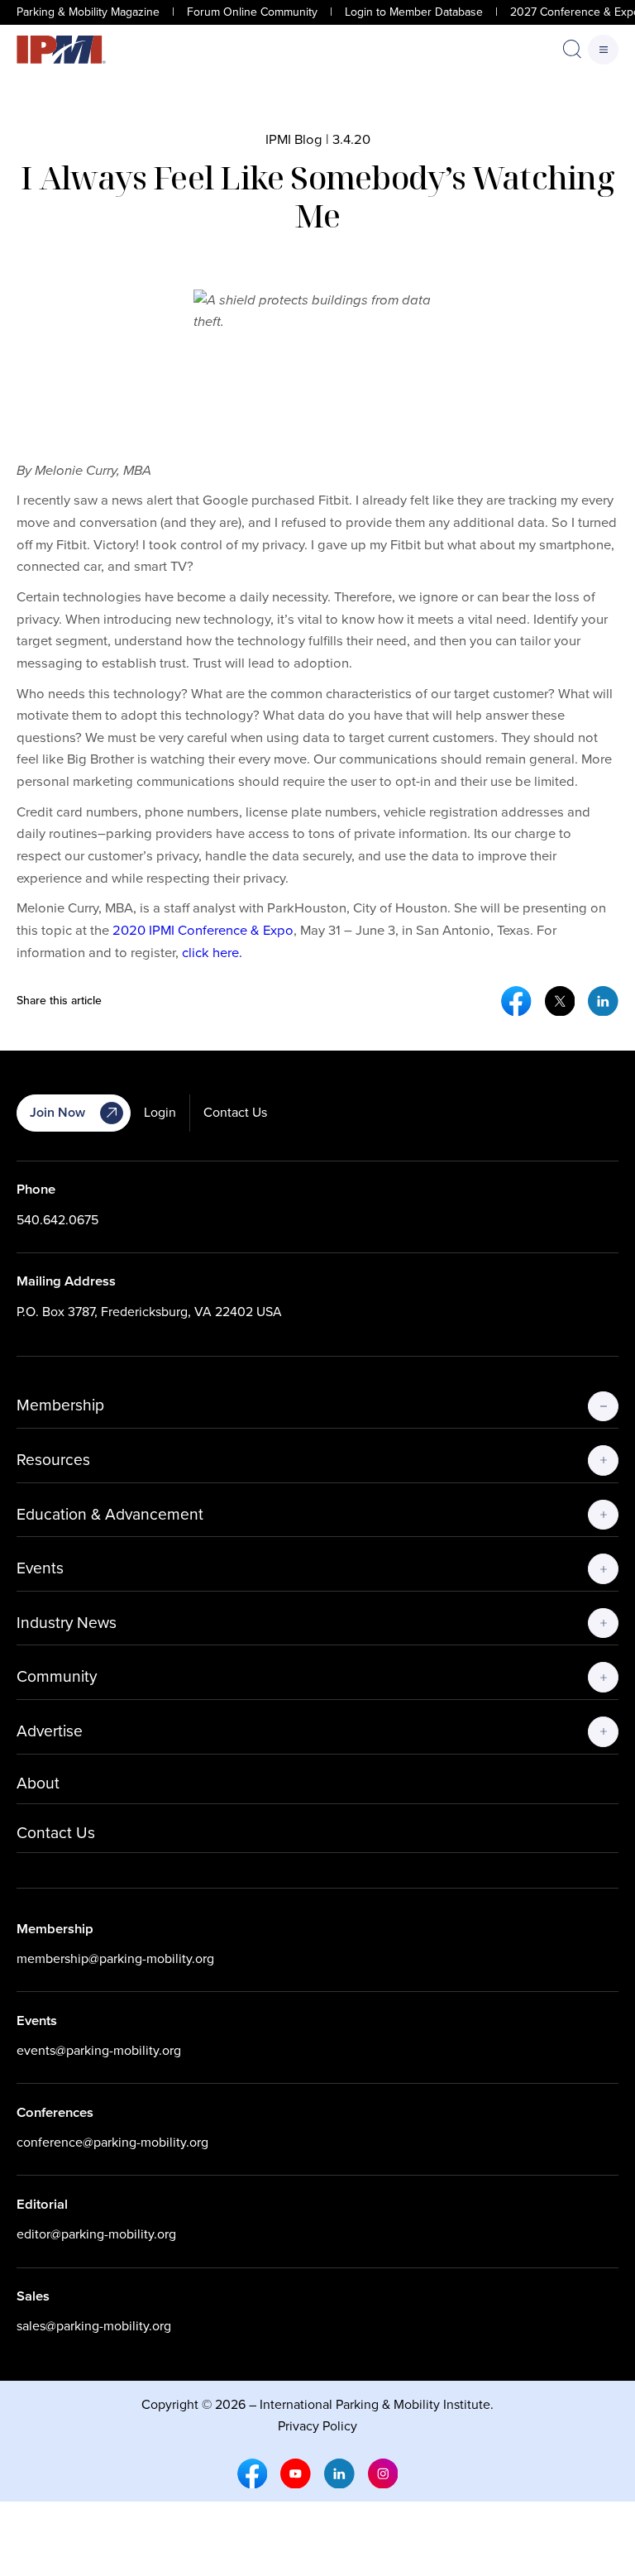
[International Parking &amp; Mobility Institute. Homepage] (61, 50)
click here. (212, 953)
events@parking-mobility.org (99, 2050)
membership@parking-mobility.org (115, 1958)
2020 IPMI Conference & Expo (203, 930)
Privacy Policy (317, 2426)
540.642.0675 (57, 1220)
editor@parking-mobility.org (96, 2234)
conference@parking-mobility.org (112, 2142)
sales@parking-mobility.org (94, 2326)
